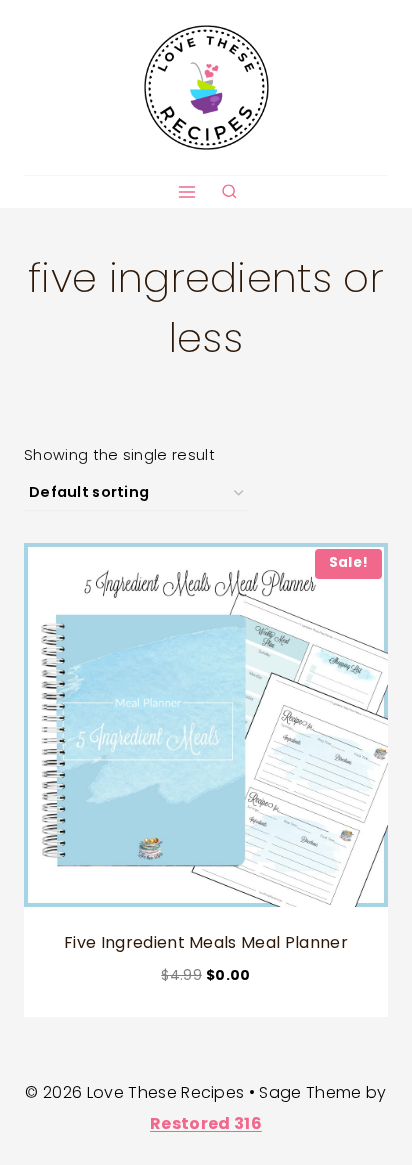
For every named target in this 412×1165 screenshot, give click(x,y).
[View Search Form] (229, 192)
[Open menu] (186, 191)
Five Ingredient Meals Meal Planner (206, 942)
